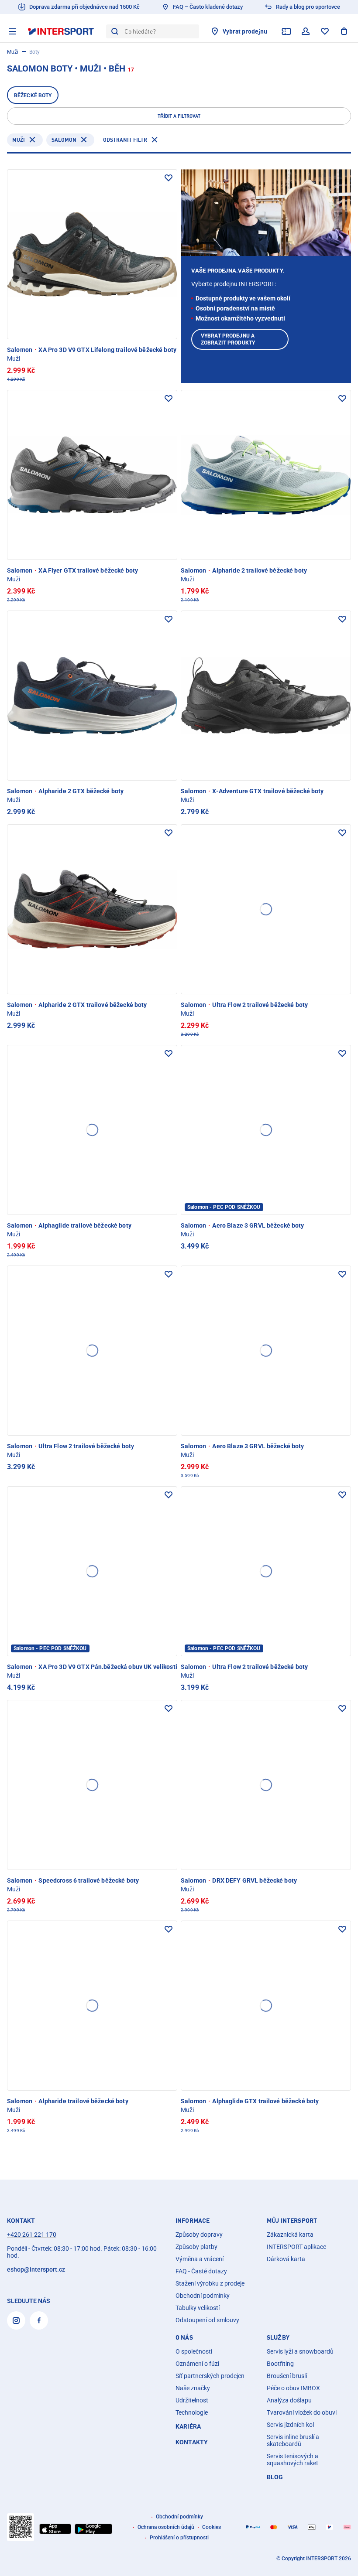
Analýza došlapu (289, 2400)
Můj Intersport (292, 2221)
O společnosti (194, 2351)
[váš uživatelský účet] (306, 31)
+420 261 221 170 (32, 2235)
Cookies (212, 2527)
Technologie (192, 2412)
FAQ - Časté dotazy (201, 2271)
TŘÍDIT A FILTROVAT (179, 116)
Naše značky (193, 2388)
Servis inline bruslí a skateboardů (293, 2440)
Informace (193, 2221)
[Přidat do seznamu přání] (169, 178)
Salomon (64, 140)
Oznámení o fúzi (197, 2364)
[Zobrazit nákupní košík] (344, 31)
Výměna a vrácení (200, 2259)
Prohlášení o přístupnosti (179, 2538)
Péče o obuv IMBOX (293, 2388)
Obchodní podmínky (203, 2296)
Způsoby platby (196, 2247)
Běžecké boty (33, 96)
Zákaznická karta (290, 2235)
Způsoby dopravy (199, 2235)
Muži (13, 52)
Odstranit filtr (125, 140)
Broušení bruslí (287, 2376)
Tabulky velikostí (198, 2308)
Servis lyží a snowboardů (300, 2351)
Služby (278, 2337)
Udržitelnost (192, 2400)
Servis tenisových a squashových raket (293, 2460)
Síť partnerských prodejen (210, 2376)
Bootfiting (280, 2364)
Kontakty (192, 2442)
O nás (184, 2337)
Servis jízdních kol (290, 2425)
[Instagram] (16, 2320)
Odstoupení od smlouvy (207, 2320)
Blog (275, 2477)
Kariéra (188, 2426)
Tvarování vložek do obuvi (302, 2412)
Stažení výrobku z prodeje (210, 2283)
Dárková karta (286, 2259)
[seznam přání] (325, 31)
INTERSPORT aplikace (296, 2247)
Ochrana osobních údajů (166, 2527)
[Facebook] (39, 2320)
